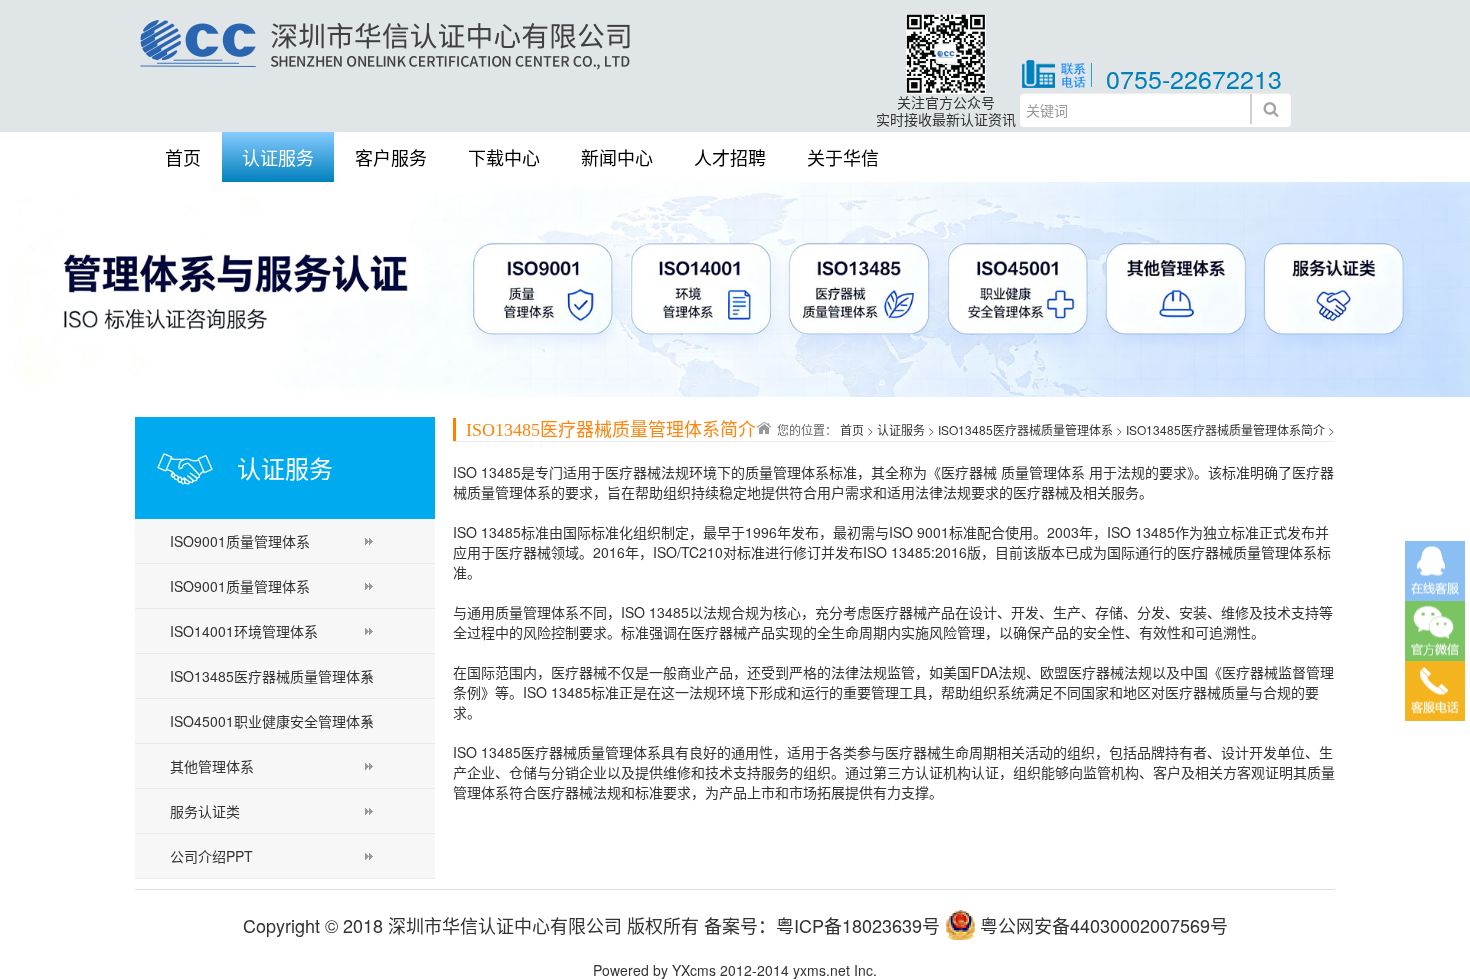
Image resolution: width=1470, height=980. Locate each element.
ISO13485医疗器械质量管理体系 (272, 676)
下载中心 (504, 157)
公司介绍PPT (211, 856)
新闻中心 (617, 157)
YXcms (694, 970)
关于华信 (843, 157)
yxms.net (821, 970)
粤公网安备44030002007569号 (1104, 925)
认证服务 (278, 157)
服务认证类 (205, 811)
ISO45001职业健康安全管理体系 (272, 721)
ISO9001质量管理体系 (240, 541)
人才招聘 (730, 157)
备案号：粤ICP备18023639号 (822, 925)
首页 (183, 157)
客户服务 (391, 157)
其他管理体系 (212, 766)
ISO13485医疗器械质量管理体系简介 (1225, 429)
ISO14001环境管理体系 (244, 631)
